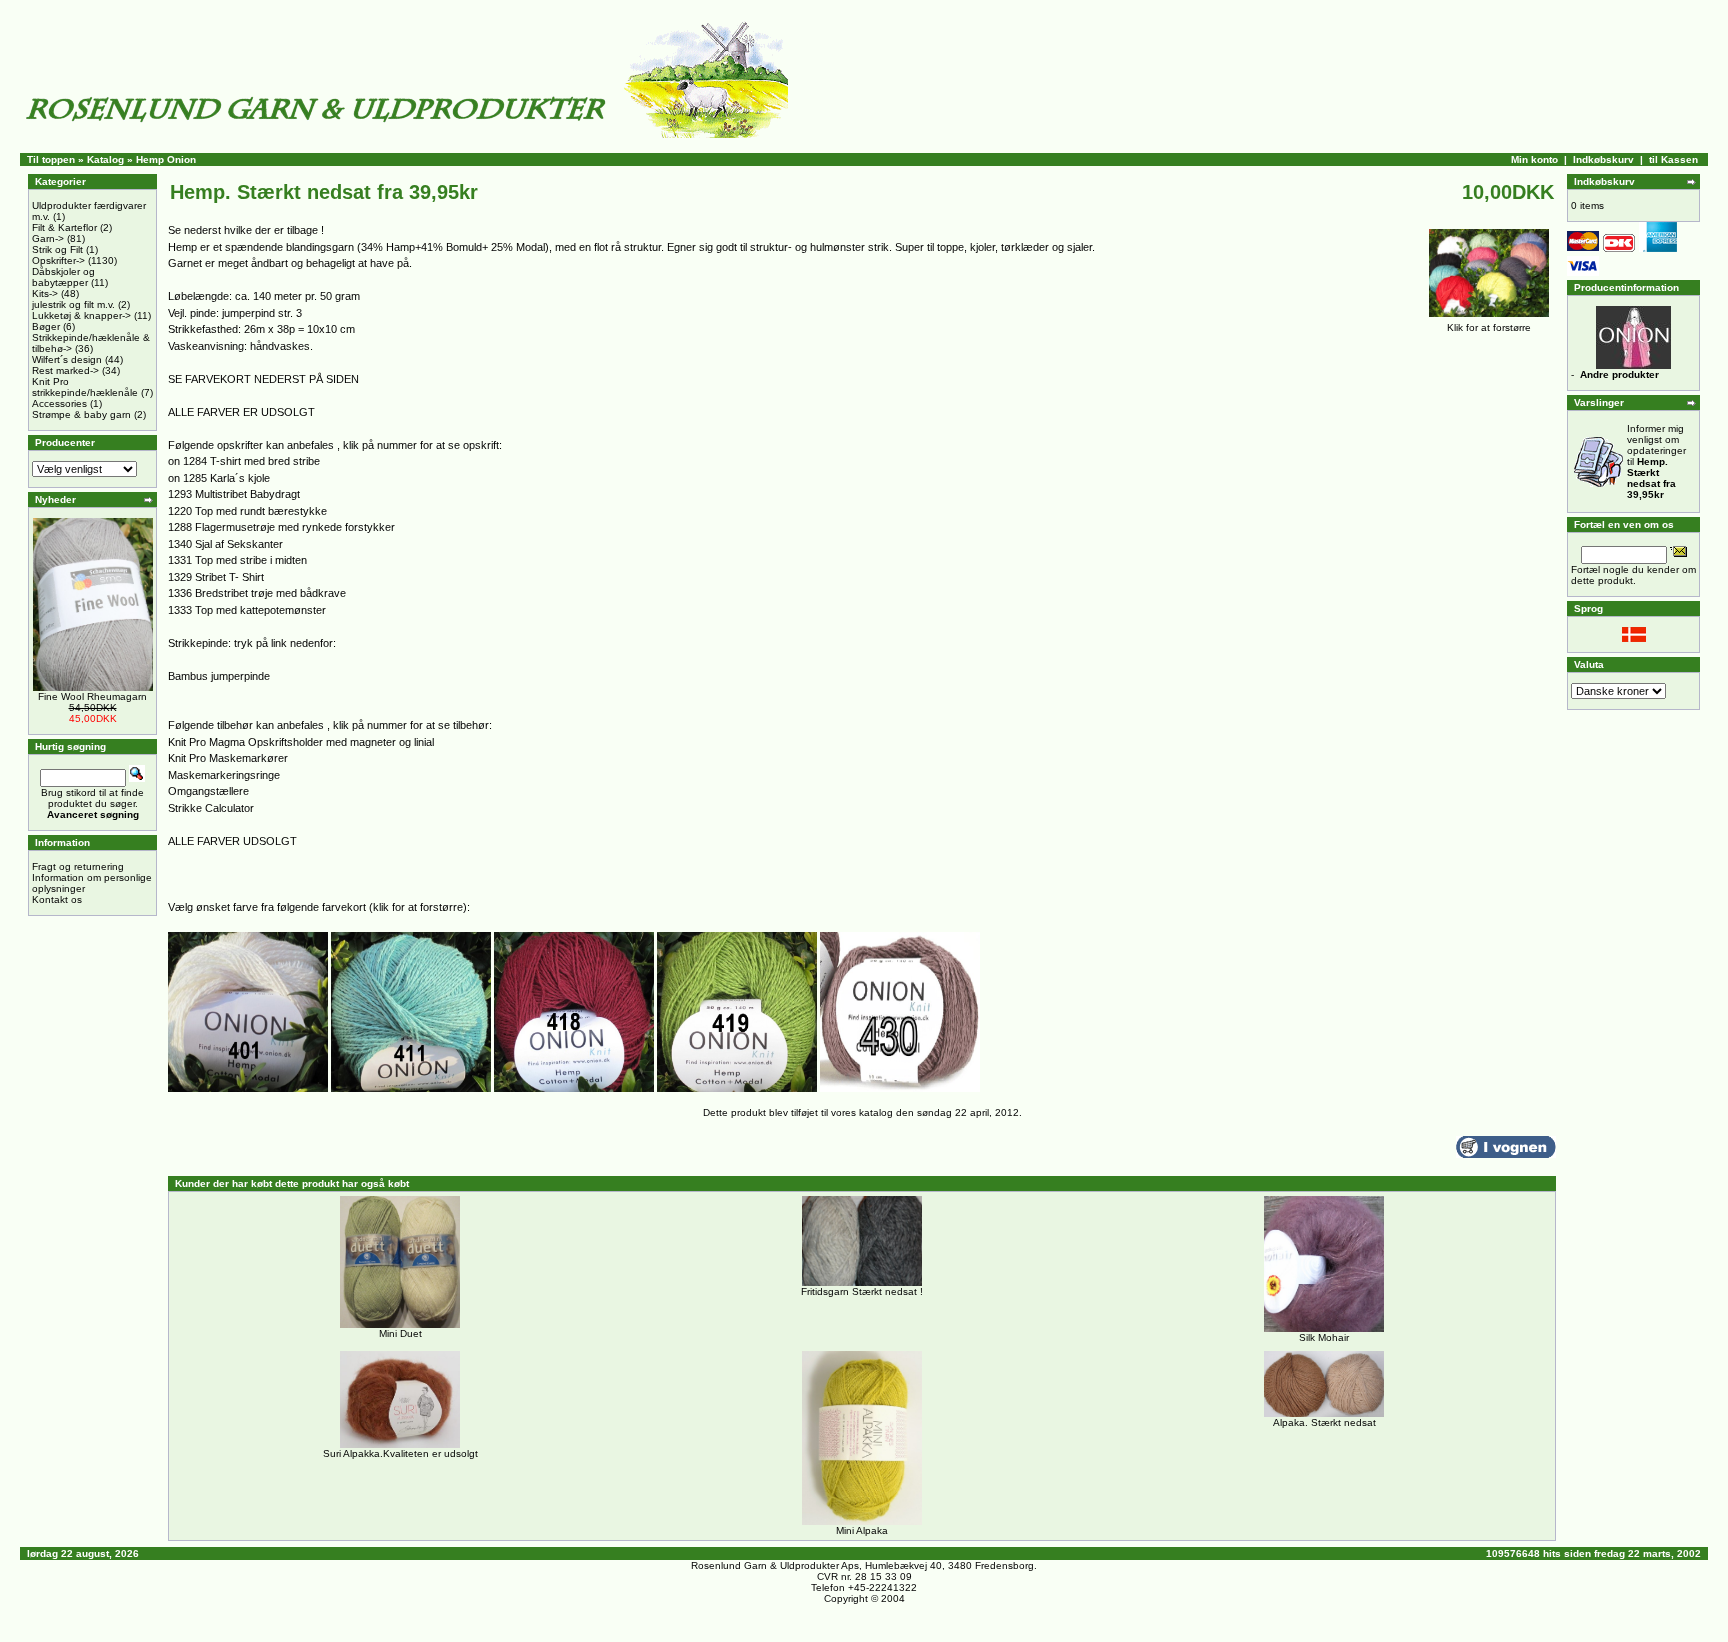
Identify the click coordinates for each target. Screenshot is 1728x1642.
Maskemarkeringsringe (224, 775)
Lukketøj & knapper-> (81, 315)
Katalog (105, 159)
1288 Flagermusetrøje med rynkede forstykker (281, 527)
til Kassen (1673, 159)
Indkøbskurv (1603, 159)
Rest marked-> (65, 370)
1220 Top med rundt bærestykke (247, 511)
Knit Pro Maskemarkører (228, 758)
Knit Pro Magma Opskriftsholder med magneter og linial (301, 742)
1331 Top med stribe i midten (237, 560)
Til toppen (51, 159)
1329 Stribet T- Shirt (216, 577)
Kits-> (45, 293)
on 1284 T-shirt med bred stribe (244, 461)
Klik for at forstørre (1489, 327)
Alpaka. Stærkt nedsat (1324, 1422)
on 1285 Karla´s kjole (219, 478)
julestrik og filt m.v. (73, 304)
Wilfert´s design (67, 359)
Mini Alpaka (862, 1530)
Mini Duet (400, 1333)
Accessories (59, 403)
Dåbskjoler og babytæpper (63, 277)
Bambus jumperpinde (219, 676)
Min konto (1534, 159)
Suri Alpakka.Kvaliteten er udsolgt (400, 1453)
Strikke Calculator (211, 808)
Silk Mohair (1324, 1337)
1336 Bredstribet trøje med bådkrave (257, 593)
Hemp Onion (166, 159)
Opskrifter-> (58, 260)
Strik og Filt (57, 249)
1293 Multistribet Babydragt (234, 494)
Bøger (46, 326)
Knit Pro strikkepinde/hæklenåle (85, 387)
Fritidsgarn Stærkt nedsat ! (862, 1291)
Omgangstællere (208, 791)
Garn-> (48, 238)
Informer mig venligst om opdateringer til (1656, 461)
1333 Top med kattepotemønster (247, 610)
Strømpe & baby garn (81, 414)
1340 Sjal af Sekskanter (225, 544)
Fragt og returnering (78, 866)
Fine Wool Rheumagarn (92, 696)
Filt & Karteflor (64, 227)
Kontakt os (57, 899)
